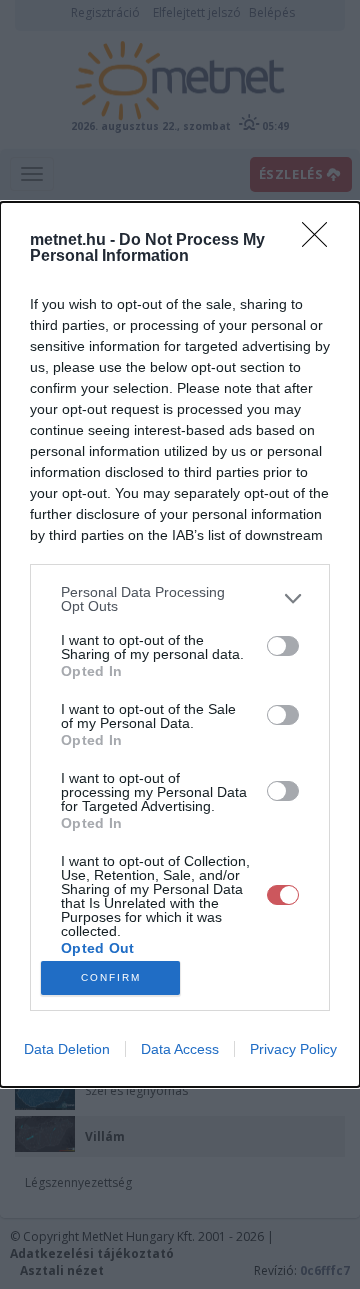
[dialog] (180, 645)
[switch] (283, 646)
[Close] (321, 241)
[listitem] (180, 599)
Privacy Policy (293, 1049)
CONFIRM (111, 977)
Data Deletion (67, 1049)
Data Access (180, 1049)
